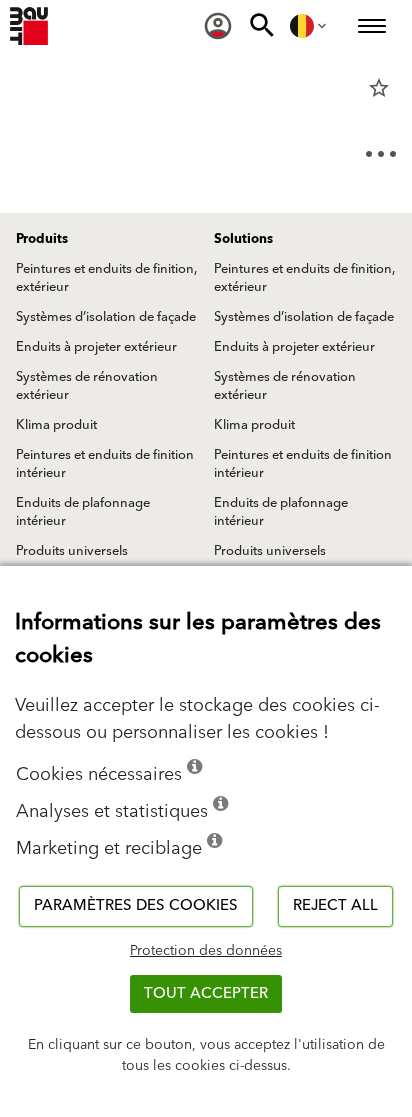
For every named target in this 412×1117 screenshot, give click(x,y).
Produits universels (72, 551)
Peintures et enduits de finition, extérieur (106, 278)
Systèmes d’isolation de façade (106, 317)
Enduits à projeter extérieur (96, 347)
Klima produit (56, 425)
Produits (42, 239)
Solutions (243, 239)
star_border (379, 88)
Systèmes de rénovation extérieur (87, 386)
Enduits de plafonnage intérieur (83, 512)
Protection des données (206, 951)
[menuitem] (218, 26)
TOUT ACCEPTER (206, 993)
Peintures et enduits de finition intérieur (105, 464)
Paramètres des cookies (136, 905)
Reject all (335, 905)
